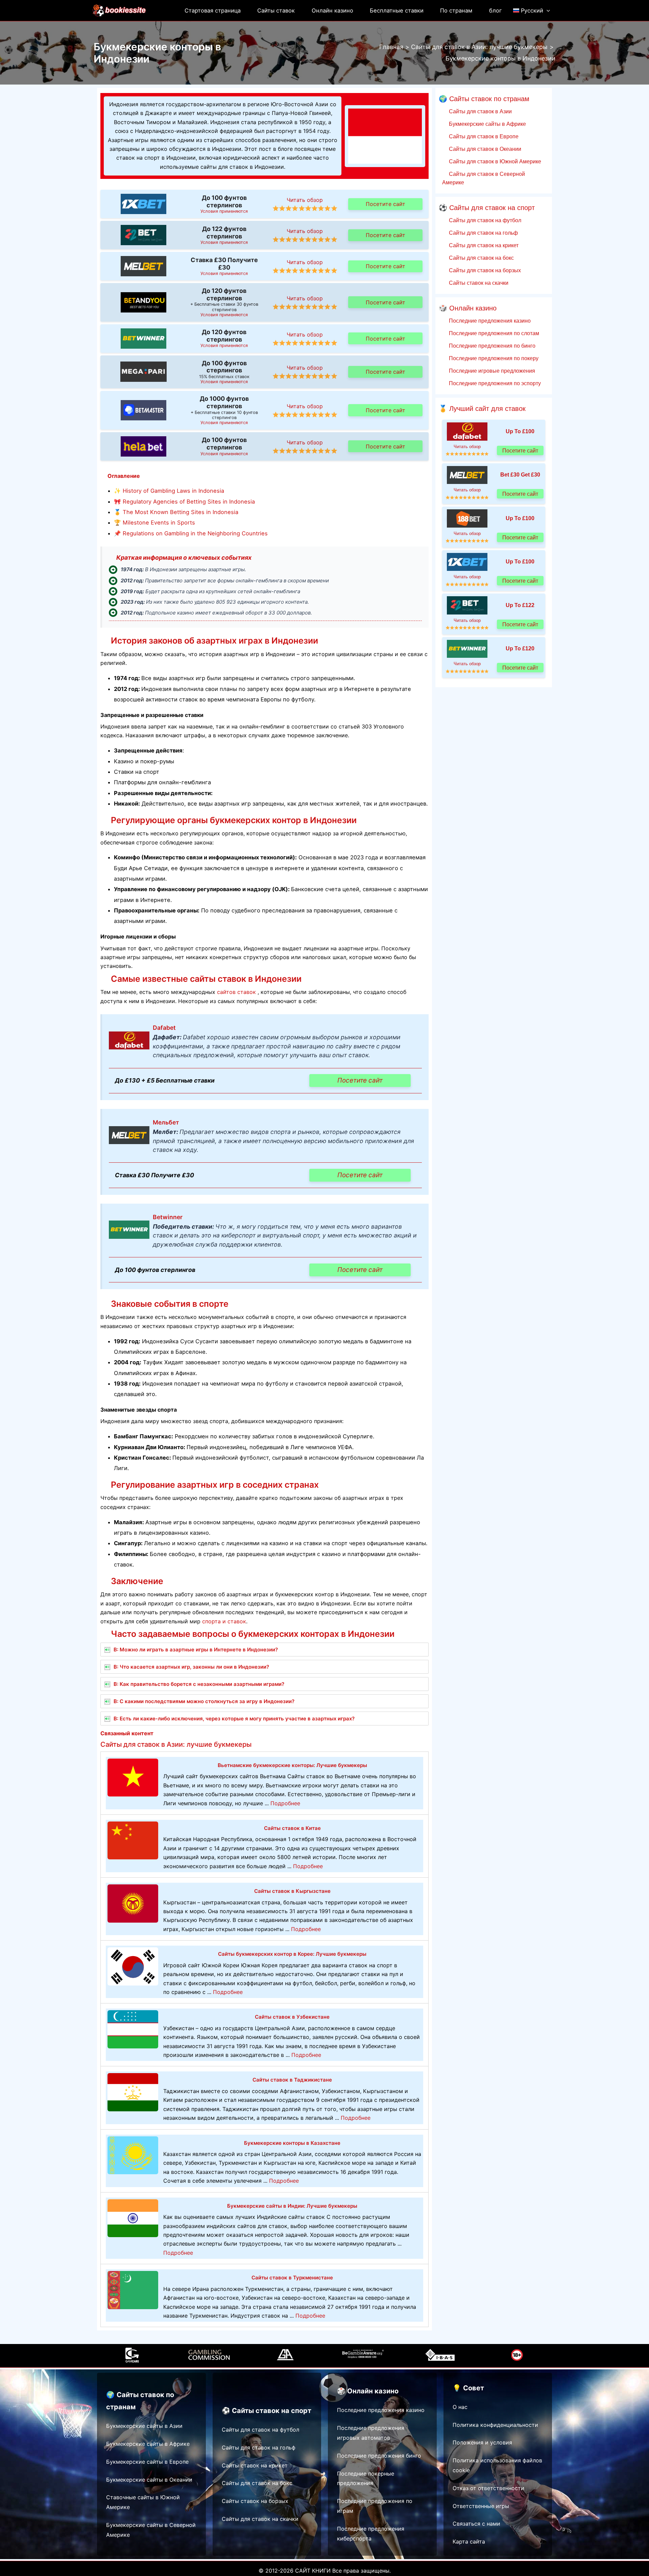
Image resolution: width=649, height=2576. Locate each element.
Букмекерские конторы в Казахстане (292, 2143)
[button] (547, 10)
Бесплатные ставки (397, 10)
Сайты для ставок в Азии (480, 111)
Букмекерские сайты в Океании (149, 2480)
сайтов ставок (236, 992)
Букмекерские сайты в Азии (144, 2426)
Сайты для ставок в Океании (484, 149)
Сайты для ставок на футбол (484, 220)
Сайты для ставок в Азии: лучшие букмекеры (176, 1744)
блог (496, 10)
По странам (456, 10)
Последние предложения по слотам (493, 333)
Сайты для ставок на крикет (483, 245)
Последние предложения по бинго (491, 346)
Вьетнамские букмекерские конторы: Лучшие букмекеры (292, 1765)
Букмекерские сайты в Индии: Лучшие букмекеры (292, 2206)
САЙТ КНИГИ (313, 2571)
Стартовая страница (213, 10)
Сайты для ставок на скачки (260, 2519)
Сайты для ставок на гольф (483, 233)
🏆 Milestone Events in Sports (154, 523)
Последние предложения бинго (379, 2456)
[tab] (265, 1650)
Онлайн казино (332, 10)
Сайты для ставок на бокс (481, 258)
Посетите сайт (386, 204)
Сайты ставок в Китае (292, 1828)
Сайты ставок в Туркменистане (292, 2278)
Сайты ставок (276, 10)
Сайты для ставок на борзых (484, 270)
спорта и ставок (224, 1621)
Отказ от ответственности (488, 2488)
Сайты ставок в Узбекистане (292, 2017)
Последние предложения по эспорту (494, 383)
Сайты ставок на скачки (478, 283)
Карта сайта (469, 2542)
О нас (460, 2407)
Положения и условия (482, 2442)
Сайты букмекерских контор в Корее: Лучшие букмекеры (292, 1954)
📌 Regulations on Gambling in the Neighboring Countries (191, 533)
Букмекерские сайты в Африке (487, 124)
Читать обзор (305, 200)
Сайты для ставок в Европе (483, 136)
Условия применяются (224, 211)
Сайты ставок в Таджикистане (292, 2080)
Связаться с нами (476, 2524)
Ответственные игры (481, 2506)
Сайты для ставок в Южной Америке (494, 161)
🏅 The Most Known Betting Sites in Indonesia (176, 512)
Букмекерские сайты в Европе (147, 2462)
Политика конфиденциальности (495, 2425)
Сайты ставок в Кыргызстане (292, 1891)
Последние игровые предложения (491, 371)
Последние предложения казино (489, 321)
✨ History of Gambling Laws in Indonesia (169, 491)
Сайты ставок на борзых (255, 2501)
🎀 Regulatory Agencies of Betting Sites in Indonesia (184, 502)
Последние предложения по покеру (493, 358)
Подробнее (285, 1803)
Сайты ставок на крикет (255, 2465)
